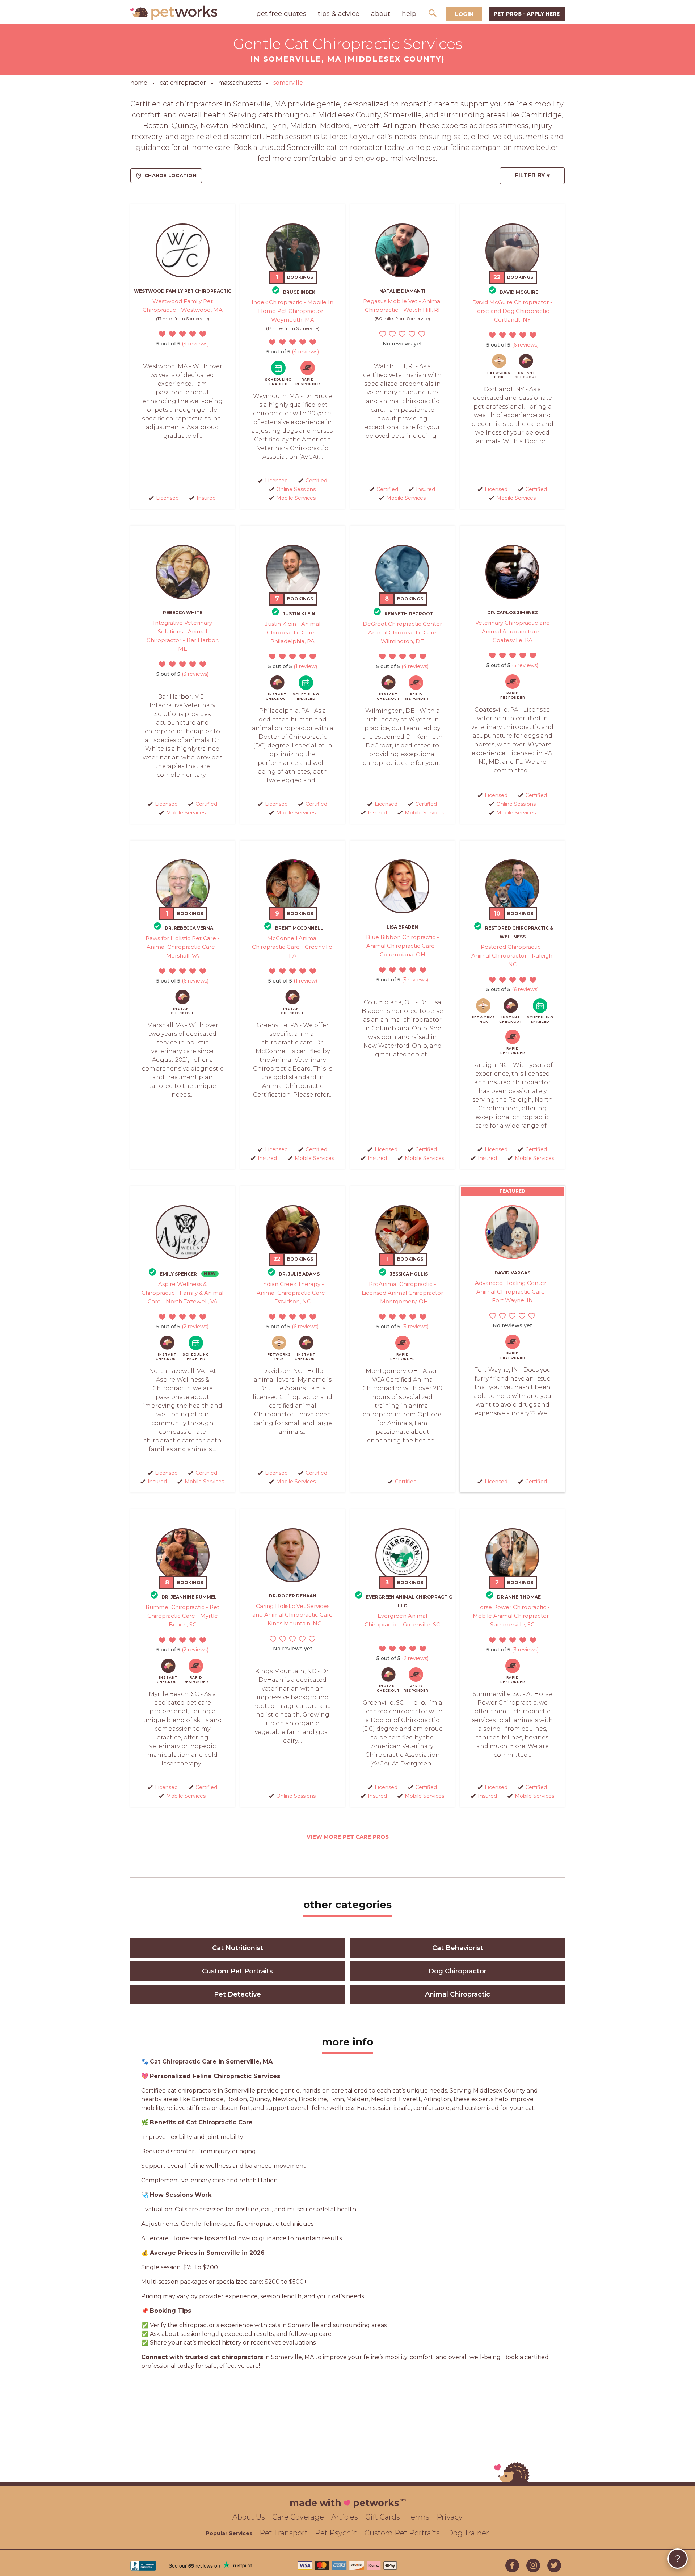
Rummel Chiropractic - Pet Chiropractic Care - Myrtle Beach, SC (182, 1616)
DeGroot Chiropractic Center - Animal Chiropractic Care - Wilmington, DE (402, 633)
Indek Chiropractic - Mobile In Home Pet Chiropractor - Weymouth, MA (292, 311)
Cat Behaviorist (458, 1948)
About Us (249, 2517)
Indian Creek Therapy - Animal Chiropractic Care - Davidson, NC (293, 1293)
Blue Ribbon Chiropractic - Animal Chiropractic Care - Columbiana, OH (403, 946)
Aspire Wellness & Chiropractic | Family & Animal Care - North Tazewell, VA (182, 1293)
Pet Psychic (336, 2533)
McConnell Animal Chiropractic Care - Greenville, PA (293, 947)
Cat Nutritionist (238, 1948)
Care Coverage (298, 2517)
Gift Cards (383, 2517)
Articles (345, 2517)
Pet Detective (237, 1994)
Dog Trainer (468, 2533)
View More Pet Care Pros (348, 1837)
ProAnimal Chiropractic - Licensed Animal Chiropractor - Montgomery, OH (402, 1293)
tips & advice (339, 14)
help (409, 14)
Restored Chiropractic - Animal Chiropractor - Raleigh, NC (512, 956)
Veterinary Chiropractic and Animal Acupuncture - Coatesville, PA (513, 631)
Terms (418, 2517)
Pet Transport (284, 2533)
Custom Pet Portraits (237, 1971)
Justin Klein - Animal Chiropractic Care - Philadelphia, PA (293, 633)
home (139, 83)
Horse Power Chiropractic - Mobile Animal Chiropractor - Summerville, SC (513, 1616)
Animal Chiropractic (458, 1994)
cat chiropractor (183, 83)
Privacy (450, 2517)
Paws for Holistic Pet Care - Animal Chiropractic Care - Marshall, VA (183, 947)
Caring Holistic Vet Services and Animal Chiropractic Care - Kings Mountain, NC (292, 1615)
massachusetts (240, 83)
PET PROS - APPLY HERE (527, 14)
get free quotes (281, 14)
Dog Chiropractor (458, 1971)
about (381, 14)
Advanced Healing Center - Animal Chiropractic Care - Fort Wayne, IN (512, 1292)
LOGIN (464, 14)
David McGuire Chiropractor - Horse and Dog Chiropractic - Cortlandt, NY (513, 311)
